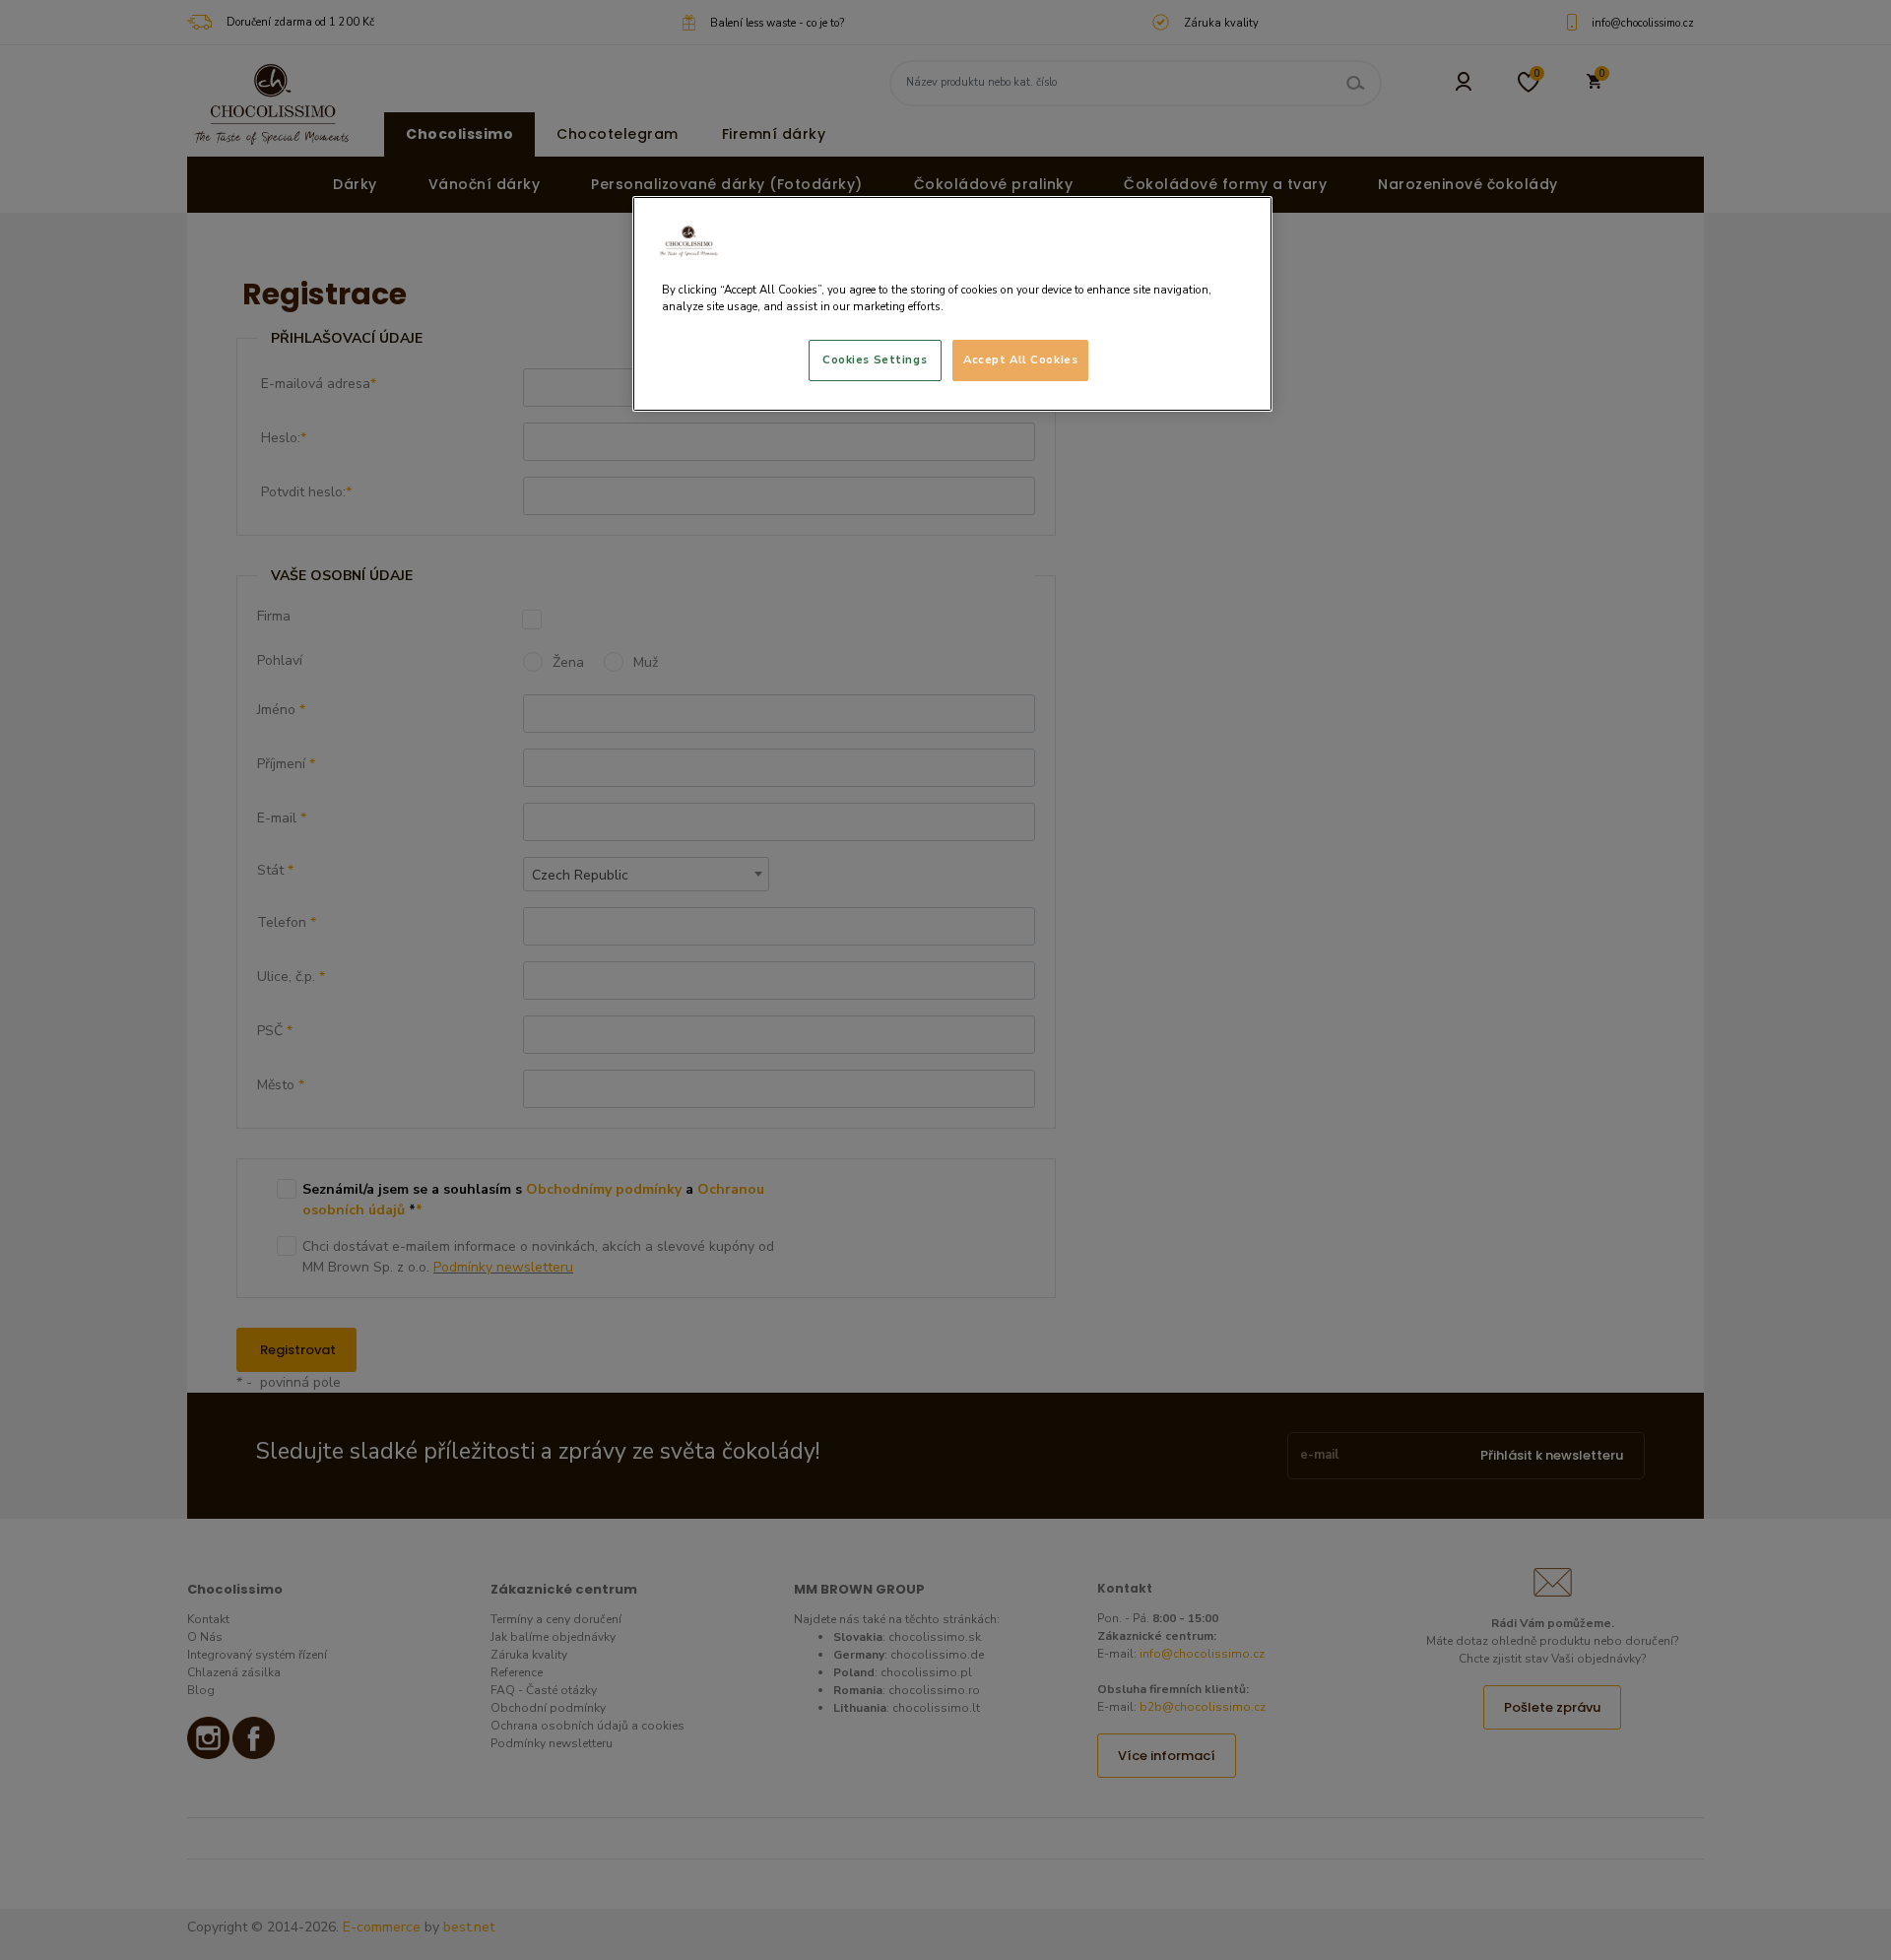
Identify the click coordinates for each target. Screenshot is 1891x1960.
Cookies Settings (875, 359)
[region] (952, 304)
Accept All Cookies (1020, 359)
